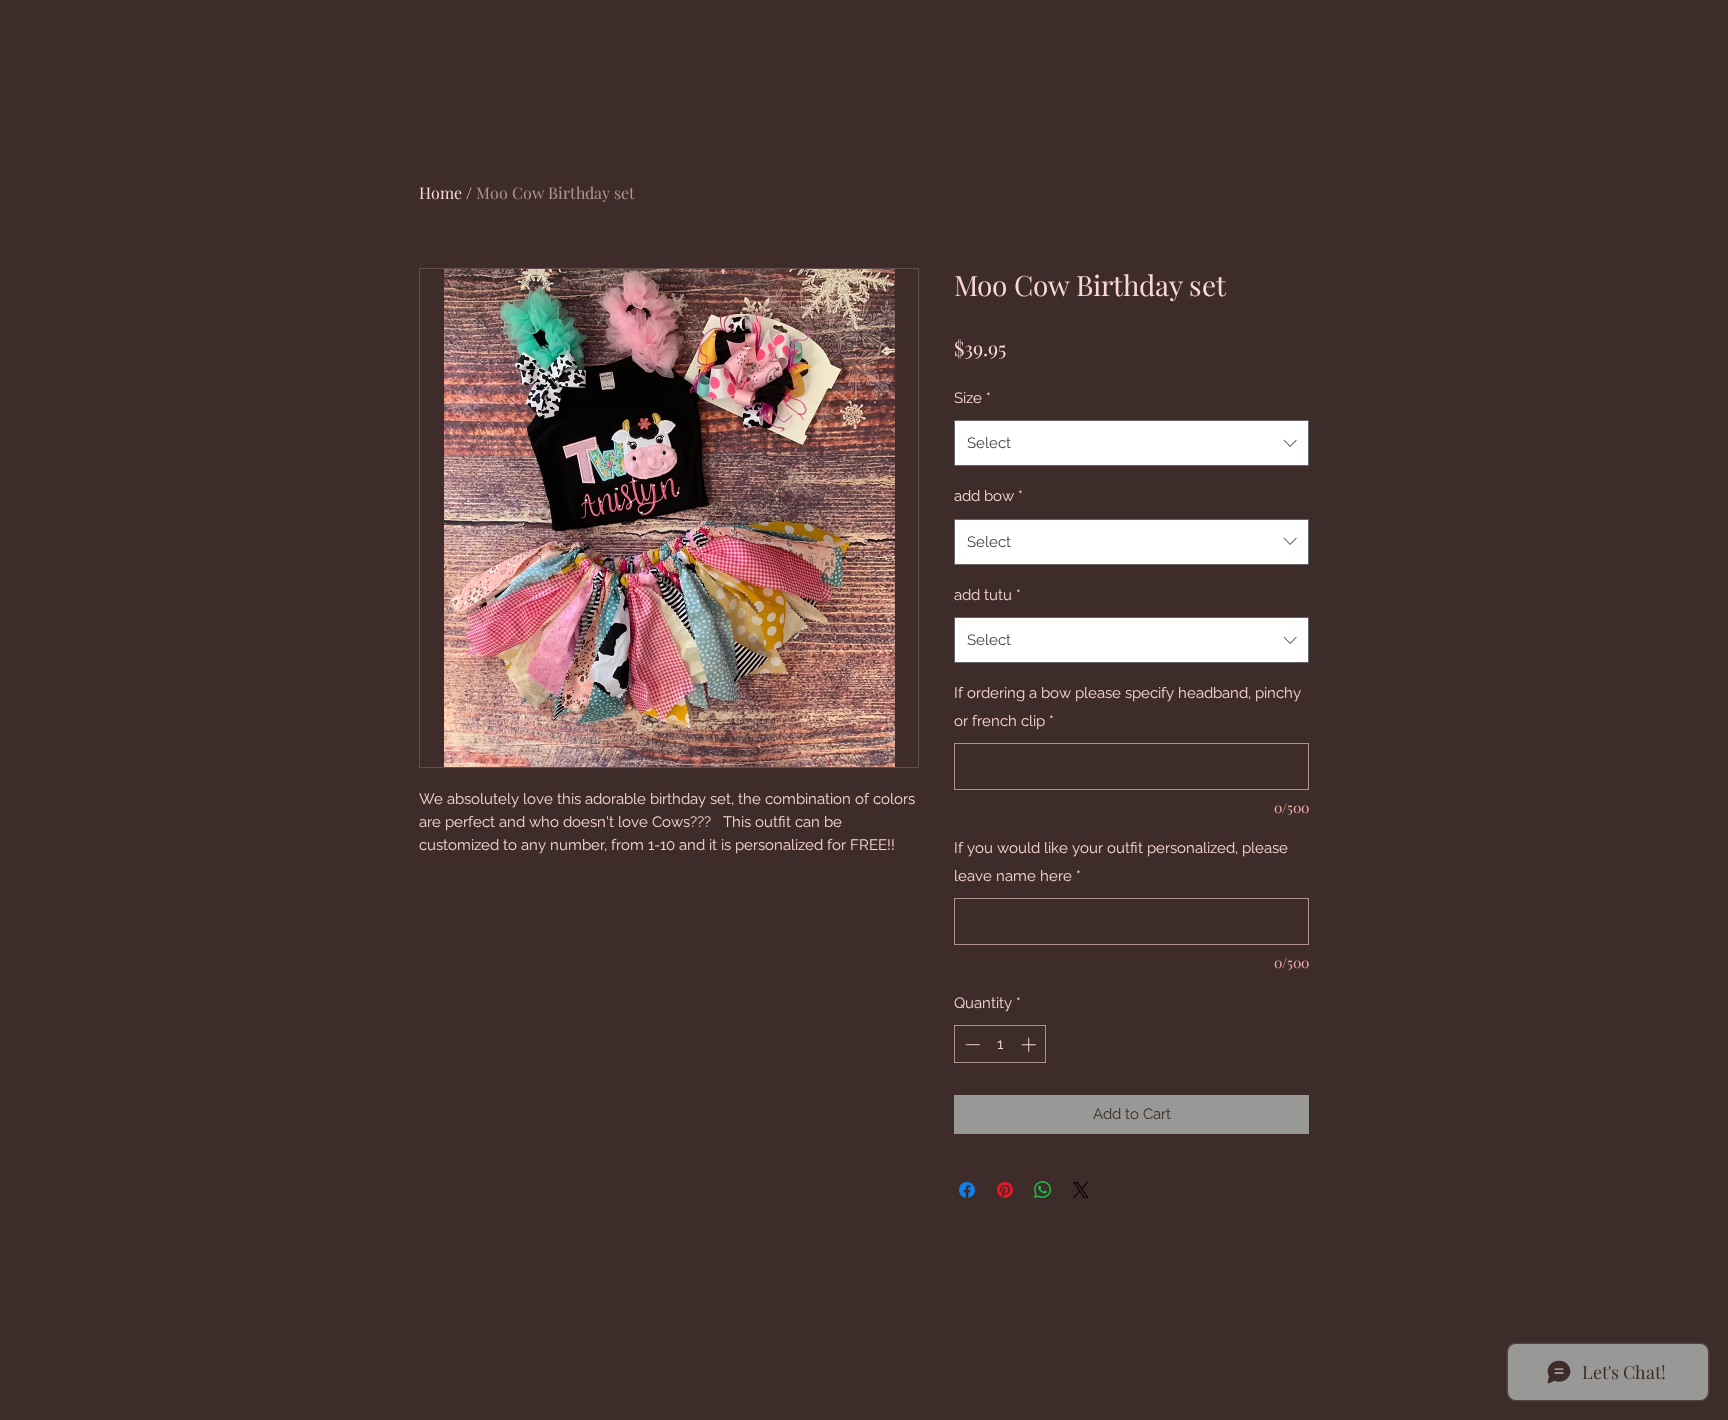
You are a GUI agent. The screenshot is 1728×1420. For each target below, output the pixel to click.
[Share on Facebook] (967, 1190)
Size (972, 398)
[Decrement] (970, 1044)
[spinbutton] (1000, 1044)
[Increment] (1030, 1044)
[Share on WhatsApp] (1043, 1190)
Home (440, 192)
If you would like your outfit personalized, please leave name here (1121, 862)
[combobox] (1131, 443)
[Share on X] (1081, 1190)
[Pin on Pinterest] (1005, 1190)
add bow (988, 496)
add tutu (987, 595)
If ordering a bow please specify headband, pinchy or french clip (1127, 707)
